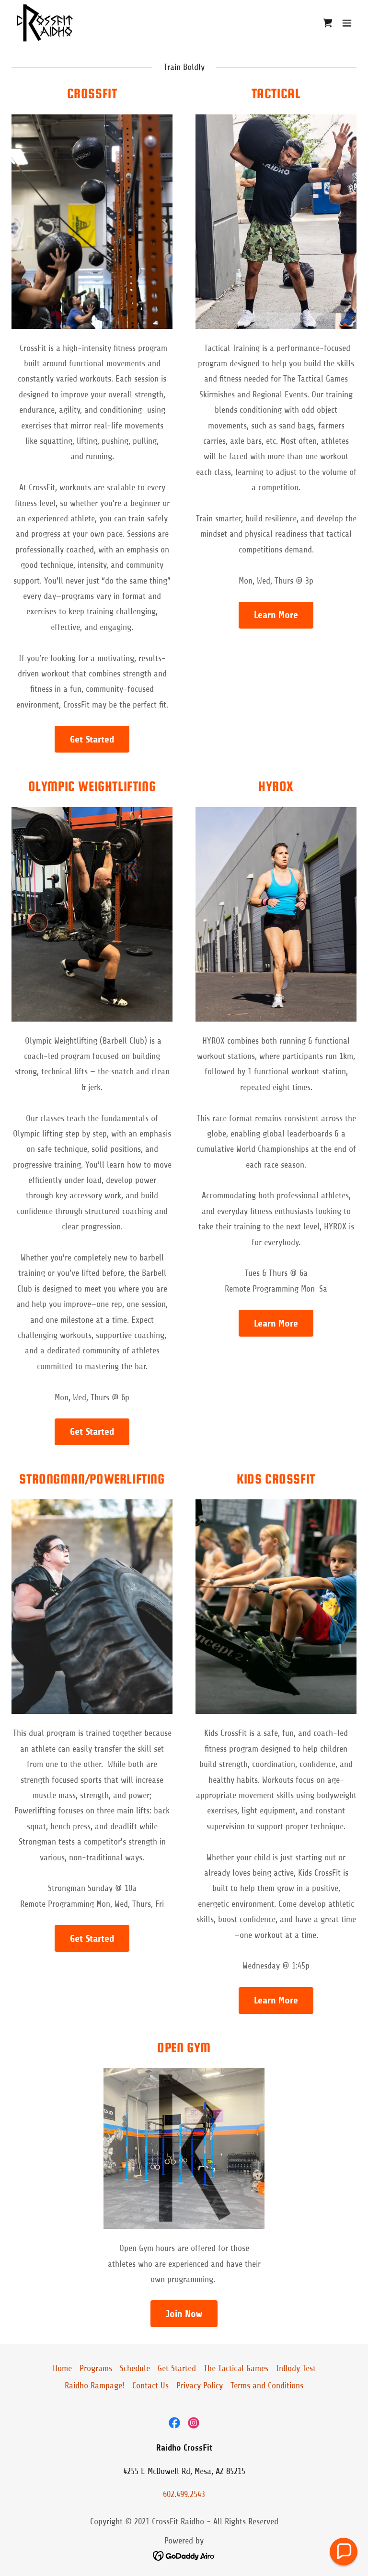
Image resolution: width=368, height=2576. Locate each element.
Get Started (92, 739)
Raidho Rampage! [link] (95, 2385)
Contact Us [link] (150, 2385)
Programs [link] (96, 2368)
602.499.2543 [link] (184, 2494)
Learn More (276, 615)
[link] (45, 23)
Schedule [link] (135, 2368)
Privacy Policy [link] (200, 2385)
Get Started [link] (177, 2368)
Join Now (184, 2314)
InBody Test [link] (296, 2368)
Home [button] (62, 2368)
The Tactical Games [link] (236, 2368)
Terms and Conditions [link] (267, 2385)
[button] (328, 23)
